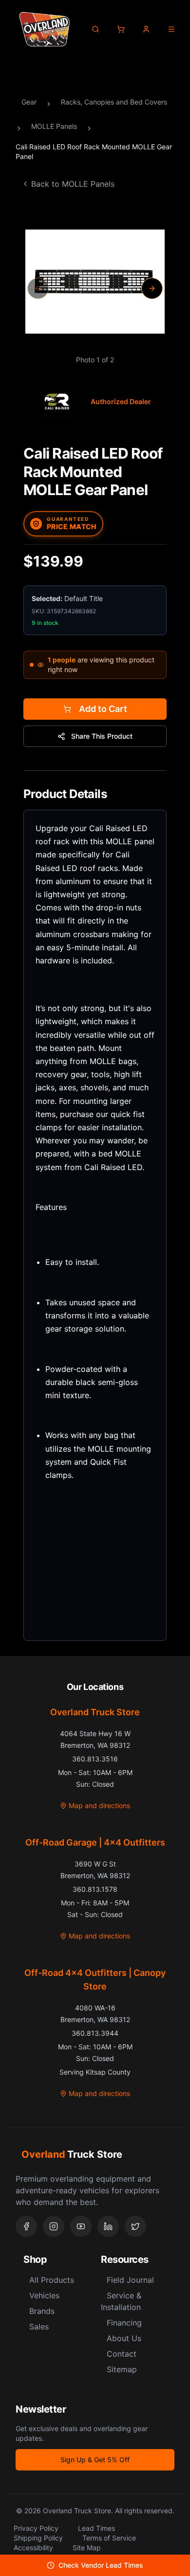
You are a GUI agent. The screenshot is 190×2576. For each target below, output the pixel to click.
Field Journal (130, 2280)
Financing (124, 2323)
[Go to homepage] (44, 29)
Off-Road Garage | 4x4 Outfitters (95, 1842)
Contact (122, 2354)
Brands (42, 2311)
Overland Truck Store (95, 1712)
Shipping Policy (38, 2538)
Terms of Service (109, 2538)
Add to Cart (103, 709)
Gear (29, 102)
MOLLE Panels (54, 126)
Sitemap (122, 2369)
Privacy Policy (36, 2528)
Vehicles (44, 2295)
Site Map (87, 2548)
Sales (39, 2327)
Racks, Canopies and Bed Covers (114, 102)
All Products (52, 2280)
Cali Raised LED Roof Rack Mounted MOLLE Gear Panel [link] (94, 151)
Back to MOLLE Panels (73, 184)
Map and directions (99, 1805)
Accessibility (33, 2548)
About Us (124, 2338)
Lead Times (96, 2528)
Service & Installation (121, 2301)
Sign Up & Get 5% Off (95, 2460)
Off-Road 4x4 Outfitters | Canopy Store (95, 1980)
